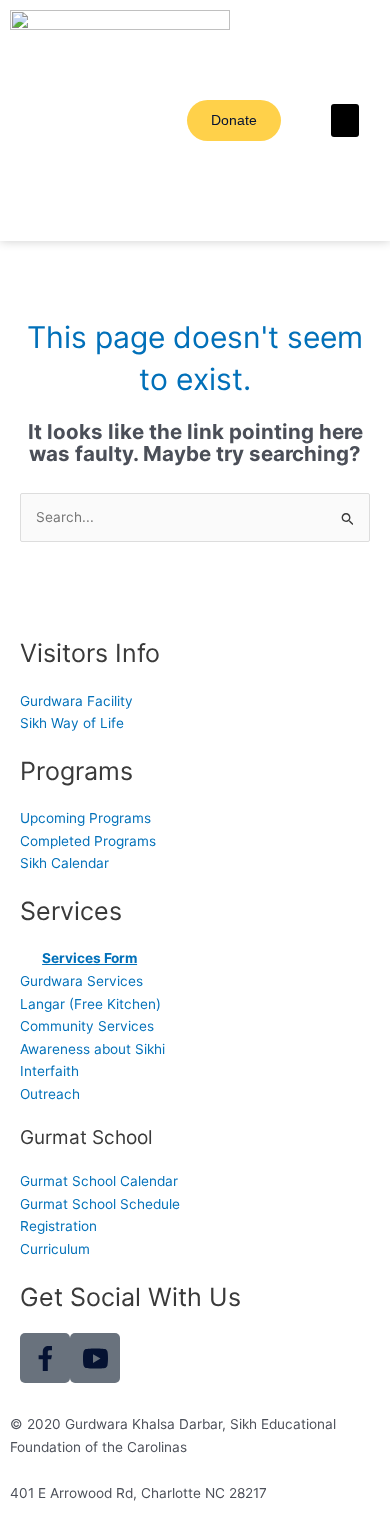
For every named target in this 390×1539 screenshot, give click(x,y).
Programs (76, 771)
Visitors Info (90, 653)
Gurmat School (86, 1137)
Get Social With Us (130, 1297)
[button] (345, 120)
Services (71, 911)
